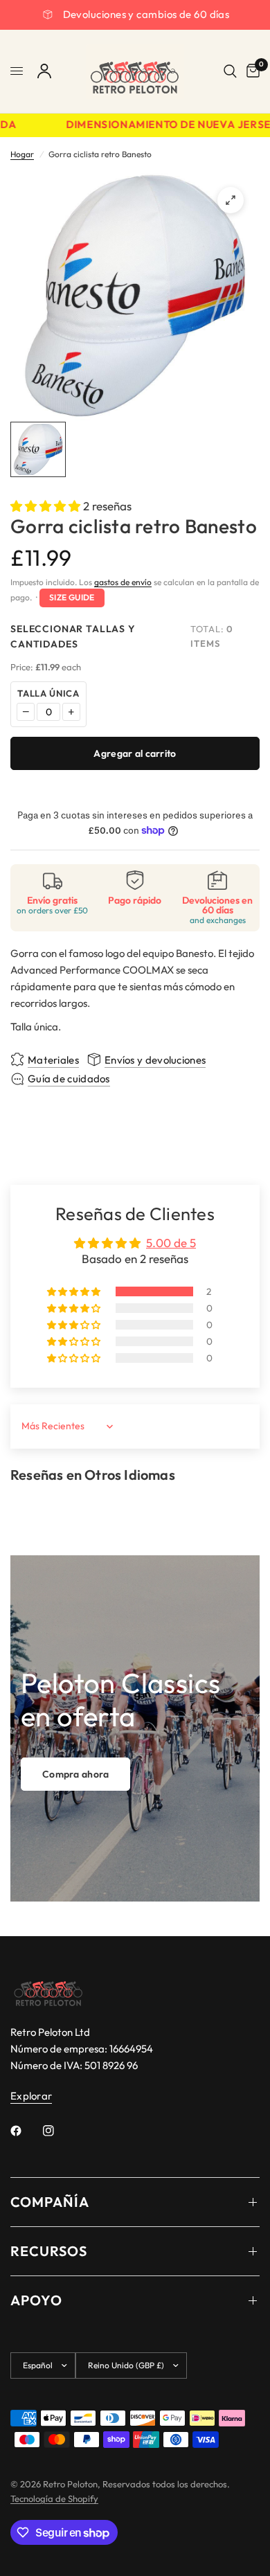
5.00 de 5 (171, 1243)
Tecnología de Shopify (54, 2498)
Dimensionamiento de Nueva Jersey (163, 125)
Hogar (22, 154)
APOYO (36, 2300)
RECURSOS (49, 2251)
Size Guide (72, 597)
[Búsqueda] (230, 71)
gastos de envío (123, 582)
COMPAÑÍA (50, 2202)
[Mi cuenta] (44, 71)
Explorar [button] (31, 2096)
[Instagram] (58, 2131)
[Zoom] (231, 200)
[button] (47, 506)
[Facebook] (26, 2131)
